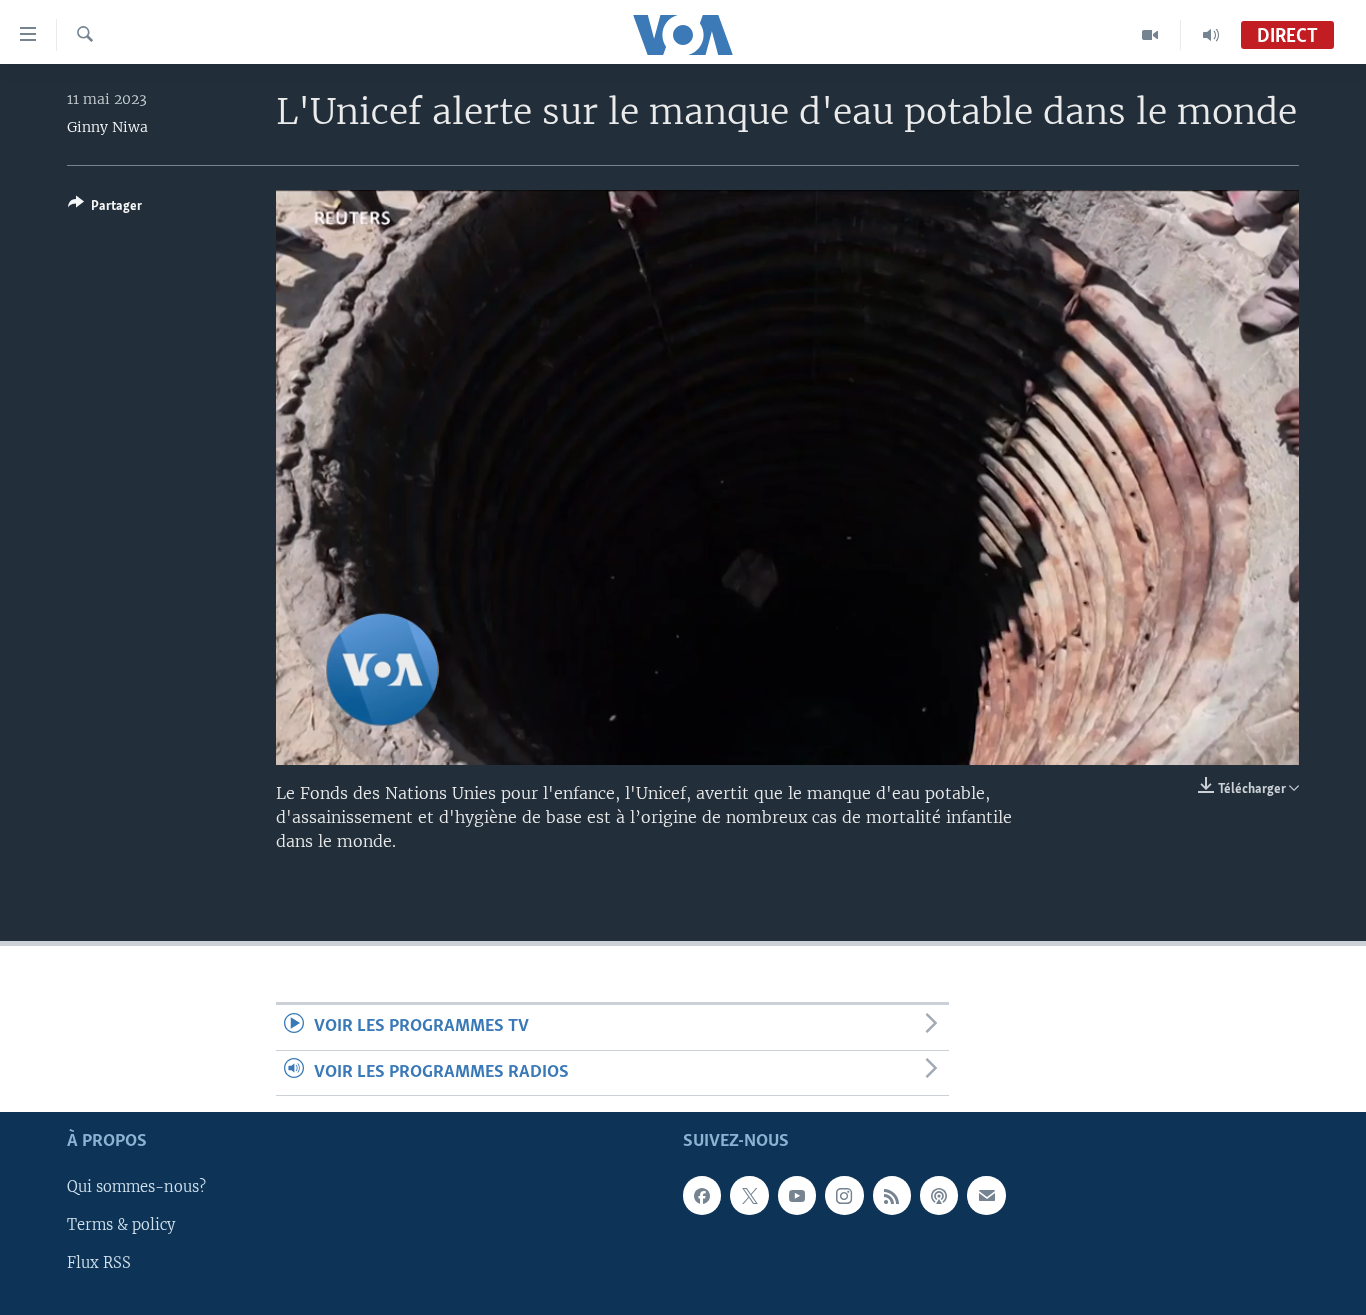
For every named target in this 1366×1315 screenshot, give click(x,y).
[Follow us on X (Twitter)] (749, 1196)
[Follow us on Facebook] (702, 1196)
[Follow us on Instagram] (844, 1196)
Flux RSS (99, 1264)
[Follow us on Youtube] (797, 1196)
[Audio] (1211, 35)
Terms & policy (121, 1226)
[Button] (105, 209)
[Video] (1150, 35)
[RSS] (892, 1196)
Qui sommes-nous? (136, 1188)
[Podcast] (939, 1196)
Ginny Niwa (107, 127)
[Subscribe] (986, 1196)
